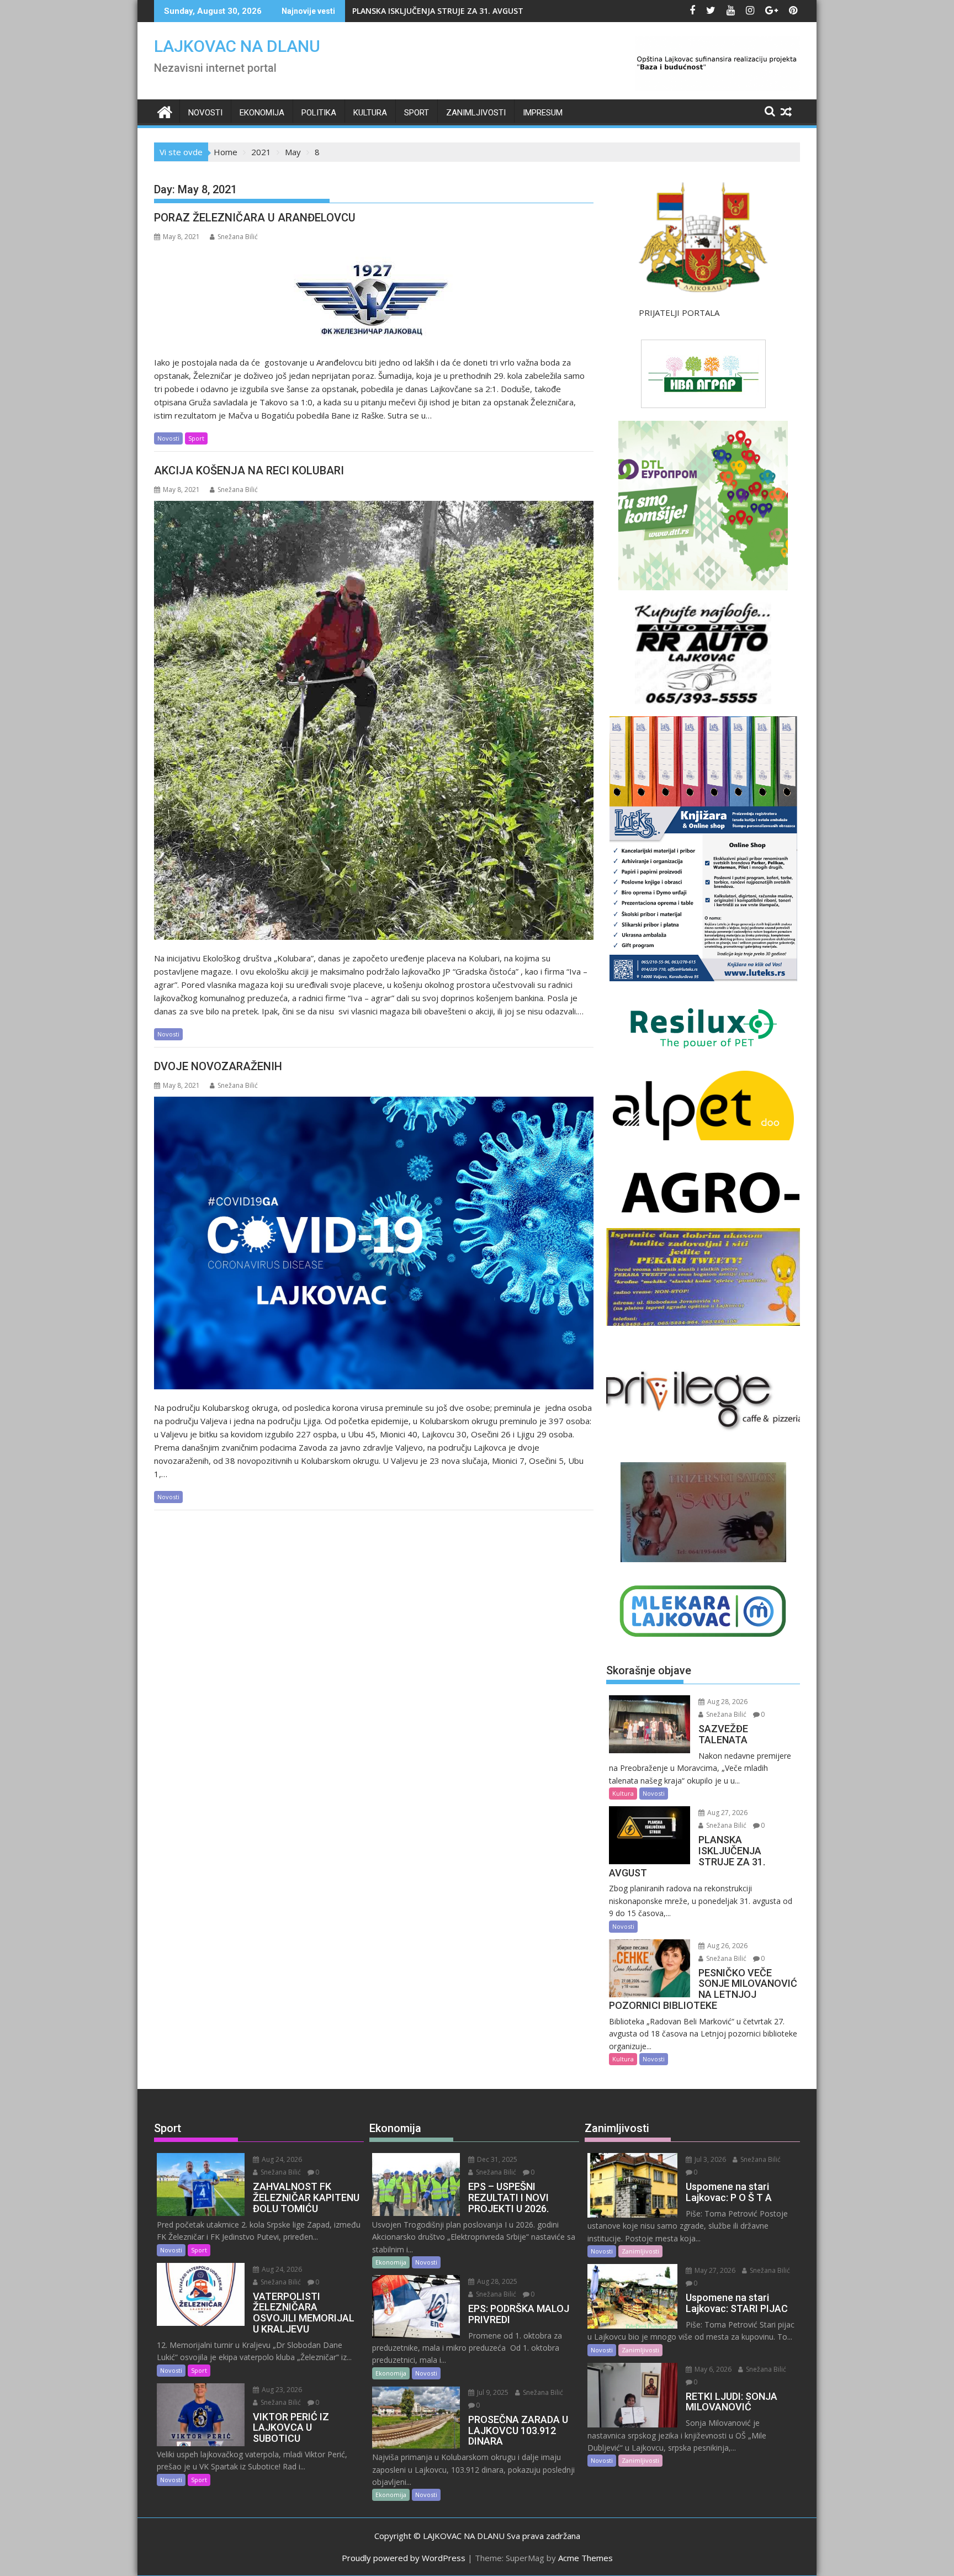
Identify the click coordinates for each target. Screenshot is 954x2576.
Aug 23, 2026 (281, 2390)
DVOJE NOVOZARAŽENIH (218, 1066)
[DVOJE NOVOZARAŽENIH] (374, 1243)
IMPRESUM (543, 113)
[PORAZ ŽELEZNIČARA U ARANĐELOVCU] (374, 296)
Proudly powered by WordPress (404, 2558)
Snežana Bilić (238, 237)
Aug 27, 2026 (727, 1813)
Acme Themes (585, 2558)
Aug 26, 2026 (727, 1946)
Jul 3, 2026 (709, 2159)
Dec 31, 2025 (496, 2159)
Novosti (205, 113)
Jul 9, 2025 (492, 2392)
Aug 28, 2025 (496, 2281)
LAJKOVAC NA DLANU (237, 46)
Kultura (370, 113)
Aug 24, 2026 (281, 2159)
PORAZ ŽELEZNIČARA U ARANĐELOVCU (255, 218)
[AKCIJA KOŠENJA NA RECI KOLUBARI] (374, 721)
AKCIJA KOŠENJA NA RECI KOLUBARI (249, 470)
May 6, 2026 (712, 2369)
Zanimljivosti (476, 113)
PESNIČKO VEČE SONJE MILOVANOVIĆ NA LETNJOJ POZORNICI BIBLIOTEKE (491, 11)
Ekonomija (262, 113)
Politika (319, 113)
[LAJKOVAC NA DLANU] (165, 111)
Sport (417, 113)
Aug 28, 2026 (727, 1702)
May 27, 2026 (714, 2270)
